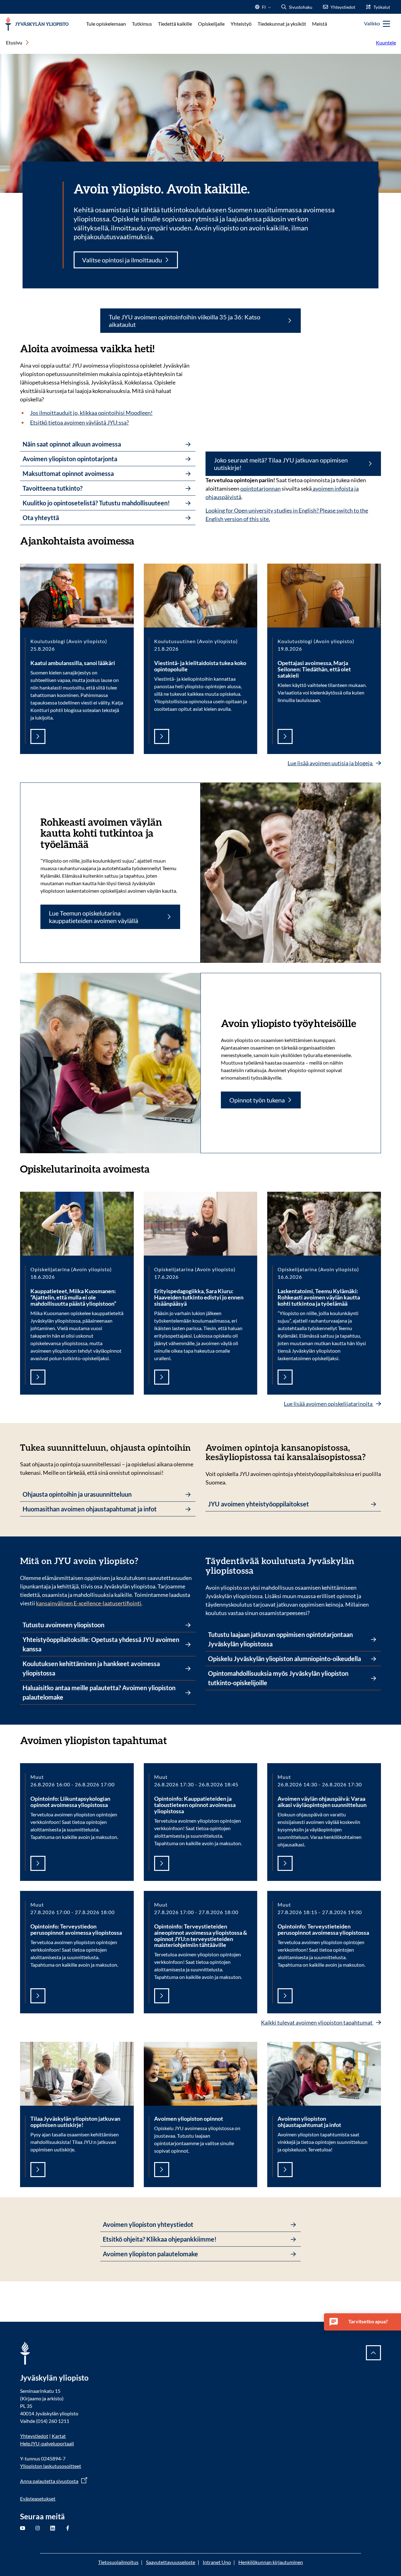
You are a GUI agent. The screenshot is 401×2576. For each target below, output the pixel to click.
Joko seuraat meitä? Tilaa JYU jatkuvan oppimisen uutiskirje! (281, 464)
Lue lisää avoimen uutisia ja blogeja (331, 763)
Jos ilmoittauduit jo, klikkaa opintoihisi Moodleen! (91, 413)
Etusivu (14, 42)
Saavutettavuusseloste (171, 2562)
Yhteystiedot (34, 2436)
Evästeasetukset (38, 2499)
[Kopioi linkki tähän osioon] (141, 540)
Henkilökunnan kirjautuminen (271, 2562)
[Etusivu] (37, 24)
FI (264, 9)
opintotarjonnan (260, 488)
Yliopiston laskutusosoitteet (51, 2466)
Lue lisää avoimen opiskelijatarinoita (329, 1404)
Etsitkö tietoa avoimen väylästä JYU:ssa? (79, 422)
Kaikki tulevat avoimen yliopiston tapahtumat (317, 2022)
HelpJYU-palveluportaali (47, 2443)
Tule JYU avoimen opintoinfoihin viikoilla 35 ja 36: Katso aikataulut (185, 321)
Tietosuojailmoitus (118, 2562)
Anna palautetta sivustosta (49, 2481)
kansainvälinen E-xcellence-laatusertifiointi (89, 1603)
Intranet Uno (217, 2562)
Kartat (59, 2436)
